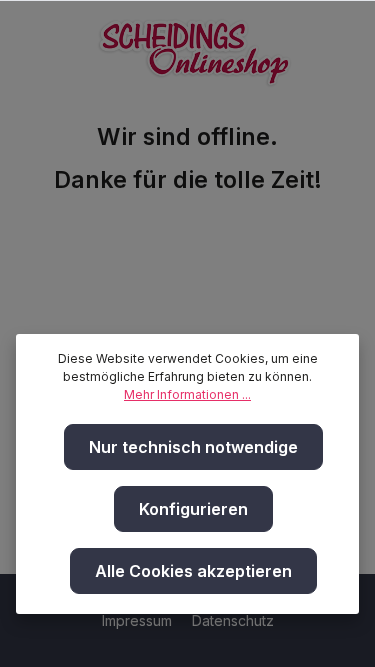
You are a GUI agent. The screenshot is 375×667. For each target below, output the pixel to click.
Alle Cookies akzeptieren (193, 571)
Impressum (139, 620)
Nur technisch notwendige (193, 447)
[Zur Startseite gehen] (195, 48)
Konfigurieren (193, 509)
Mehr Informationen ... (187, 394)
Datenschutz (233, 620)
